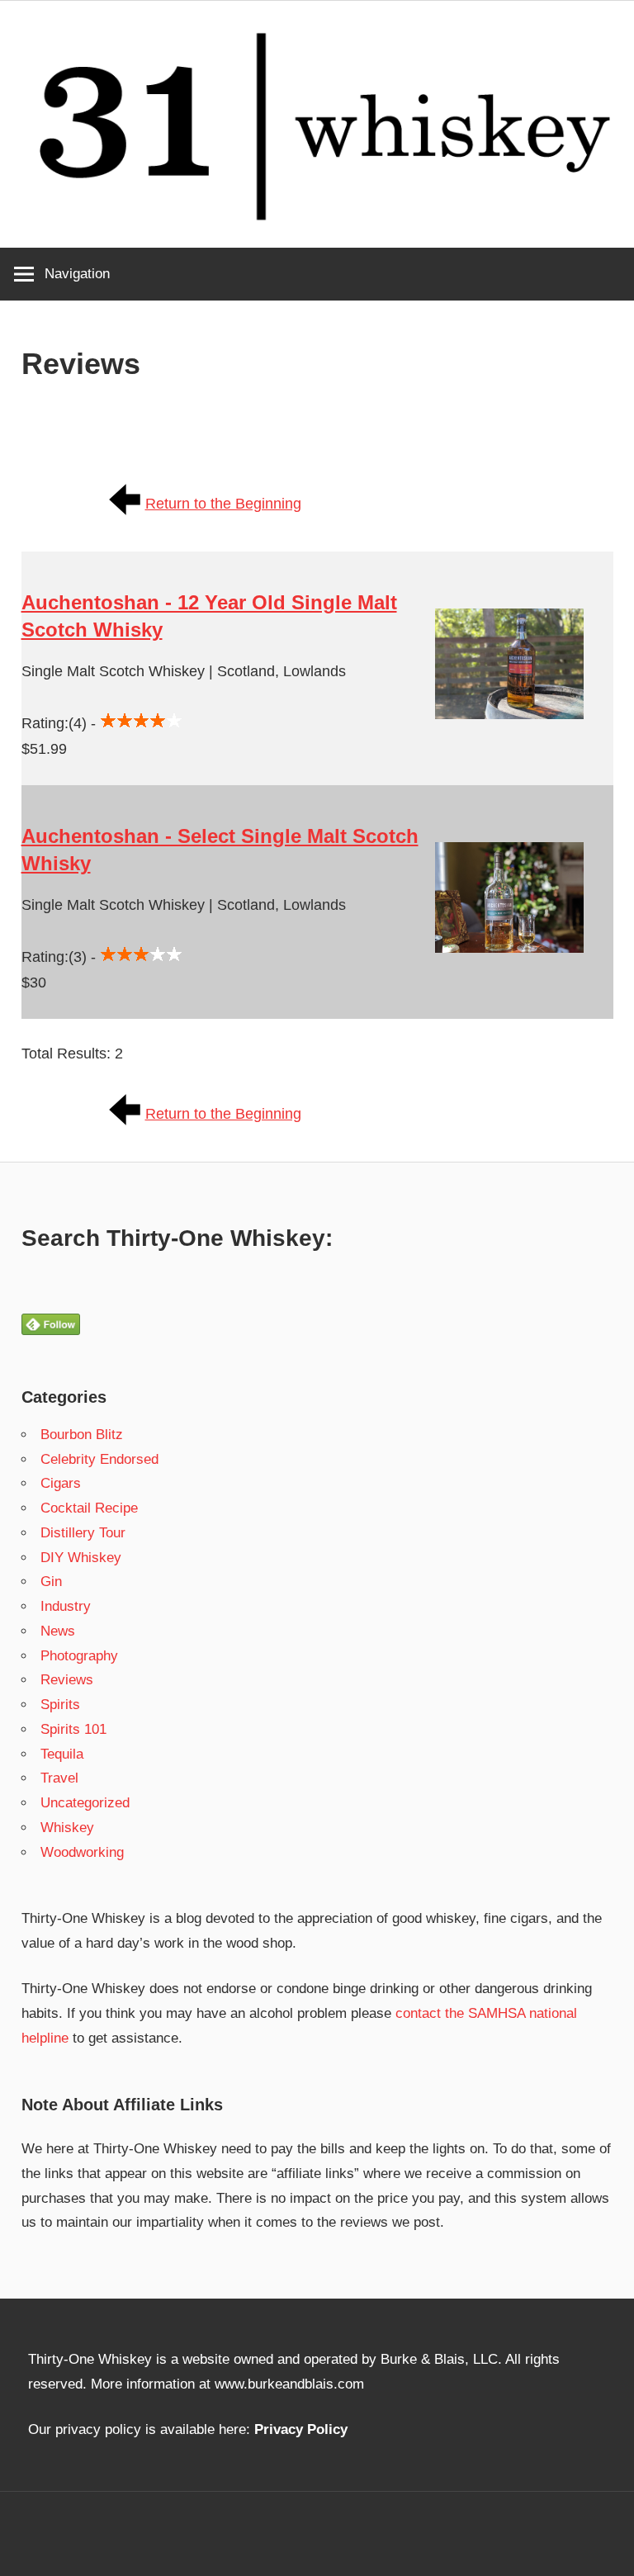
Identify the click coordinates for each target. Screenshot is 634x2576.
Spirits (60, 1705)
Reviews (67, 1680)
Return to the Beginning (223, 504)
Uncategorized (85, 1803)
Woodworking (82, 1852)
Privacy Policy (301, 2429)
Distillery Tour (83, 1533)
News (58, 1631)
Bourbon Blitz (82, 1435)
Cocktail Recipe (89, 1508)
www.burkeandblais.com (289, 2384)
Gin (51, 1582)
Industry (66, 1606)
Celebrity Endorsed (99, 1459)
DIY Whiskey (81, 1558)
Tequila (62, 1754)
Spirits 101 (73, 1729)
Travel (59, 1778)
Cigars (61, 1483)
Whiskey (67, 1828)
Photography (79, 1656)
